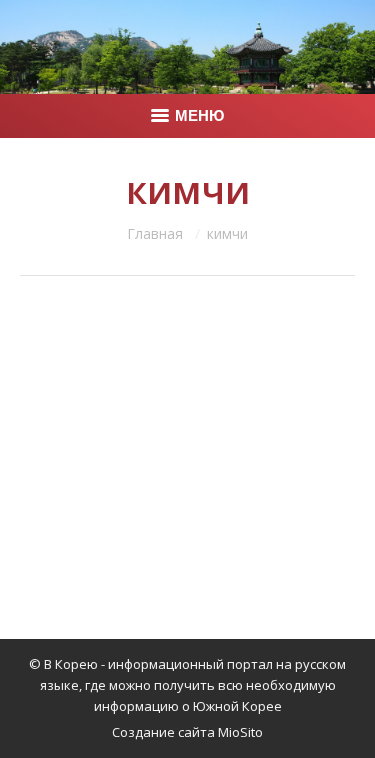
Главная (155, 233)
